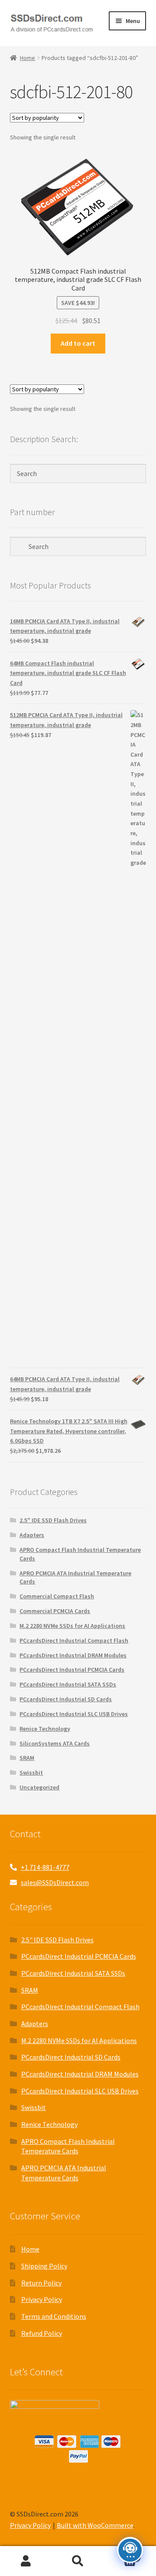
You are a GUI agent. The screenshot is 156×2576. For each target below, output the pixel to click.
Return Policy (41, 2283)
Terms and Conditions (54, 2316)
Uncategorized (39, 1787)
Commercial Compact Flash (57, 1596)
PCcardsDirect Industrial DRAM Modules (73, 1655)
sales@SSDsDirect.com (55, 1882)
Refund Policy (42, 2333)
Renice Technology (45, 1729)
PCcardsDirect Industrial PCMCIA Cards (72, 1670)
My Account (26, 2561)
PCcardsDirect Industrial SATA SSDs (68, 1684)
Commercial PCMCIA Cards (55, 1611)
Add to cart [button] (78, 343)
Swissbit (31, 1772)
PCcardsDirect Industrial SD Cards (66, 1699)
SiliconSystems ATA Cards (55, 1743)
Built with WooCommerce (95, 2525)
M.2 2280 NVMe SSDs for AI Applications (72, 1626)
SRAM (27, 1758)
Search (78, 2561)
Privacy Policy (42, 2299)
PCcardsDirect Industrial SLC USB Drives (74, 1714)
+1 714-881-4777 (45, 1867)
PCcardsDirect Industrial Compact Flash (74, 1640)
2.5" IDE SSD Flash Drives (53, 1520)
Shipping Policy (44, 2266)
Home (28, 58)
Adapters (32, 1535)
